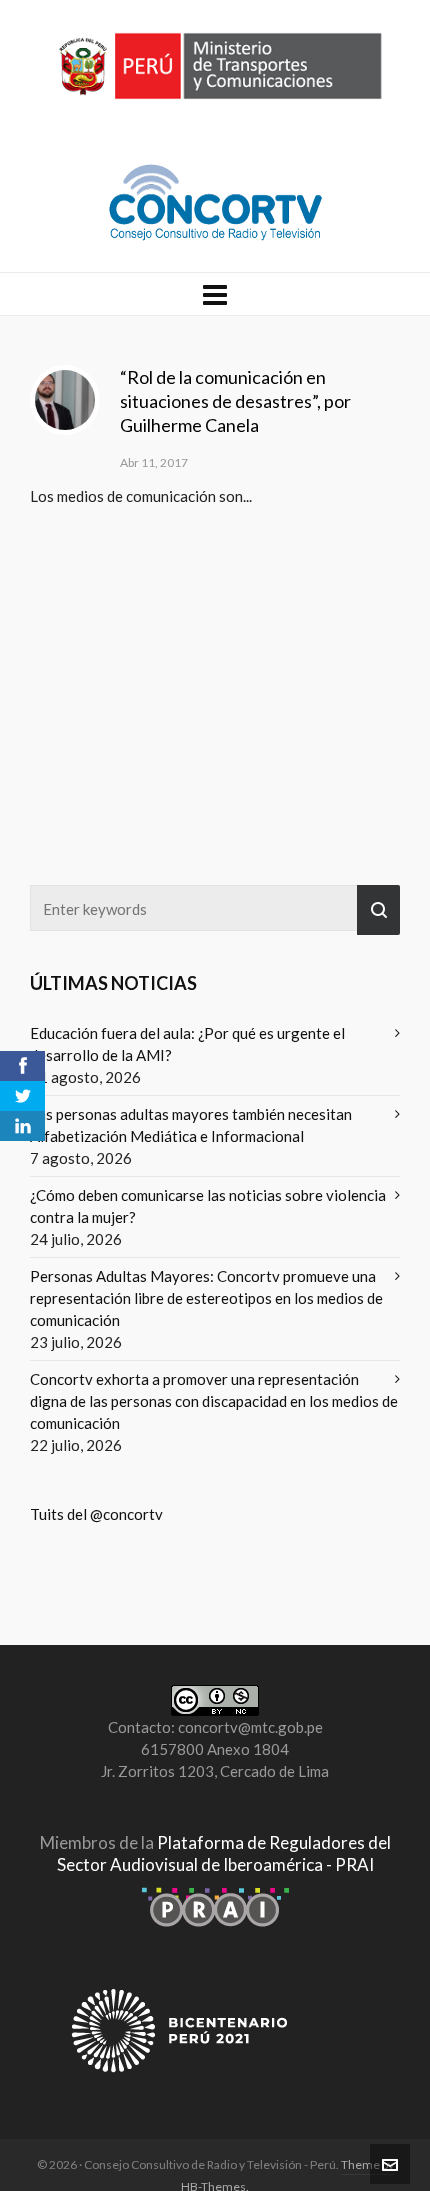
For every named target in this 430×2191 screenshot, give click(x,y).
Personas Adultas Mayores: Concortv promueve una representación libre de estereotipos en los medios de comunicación (206, 1298)
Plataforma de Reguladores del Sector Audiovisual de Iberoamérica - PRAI (224, 1853)
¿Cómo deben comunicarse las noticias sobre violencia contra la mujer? (208, 1206)
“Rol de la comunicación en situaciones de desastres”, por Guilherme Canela (235, 401)
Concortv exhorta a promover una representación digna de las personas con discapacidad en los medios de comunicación (214, 1401)
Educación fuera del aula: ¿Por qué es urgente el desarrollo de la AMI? (187, 1044)
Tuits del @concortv (96, 1514)
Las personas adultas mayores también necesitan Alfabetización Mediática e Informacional (191, 1125)
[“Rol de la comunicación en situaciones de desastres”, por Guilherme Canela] (65, 400)
